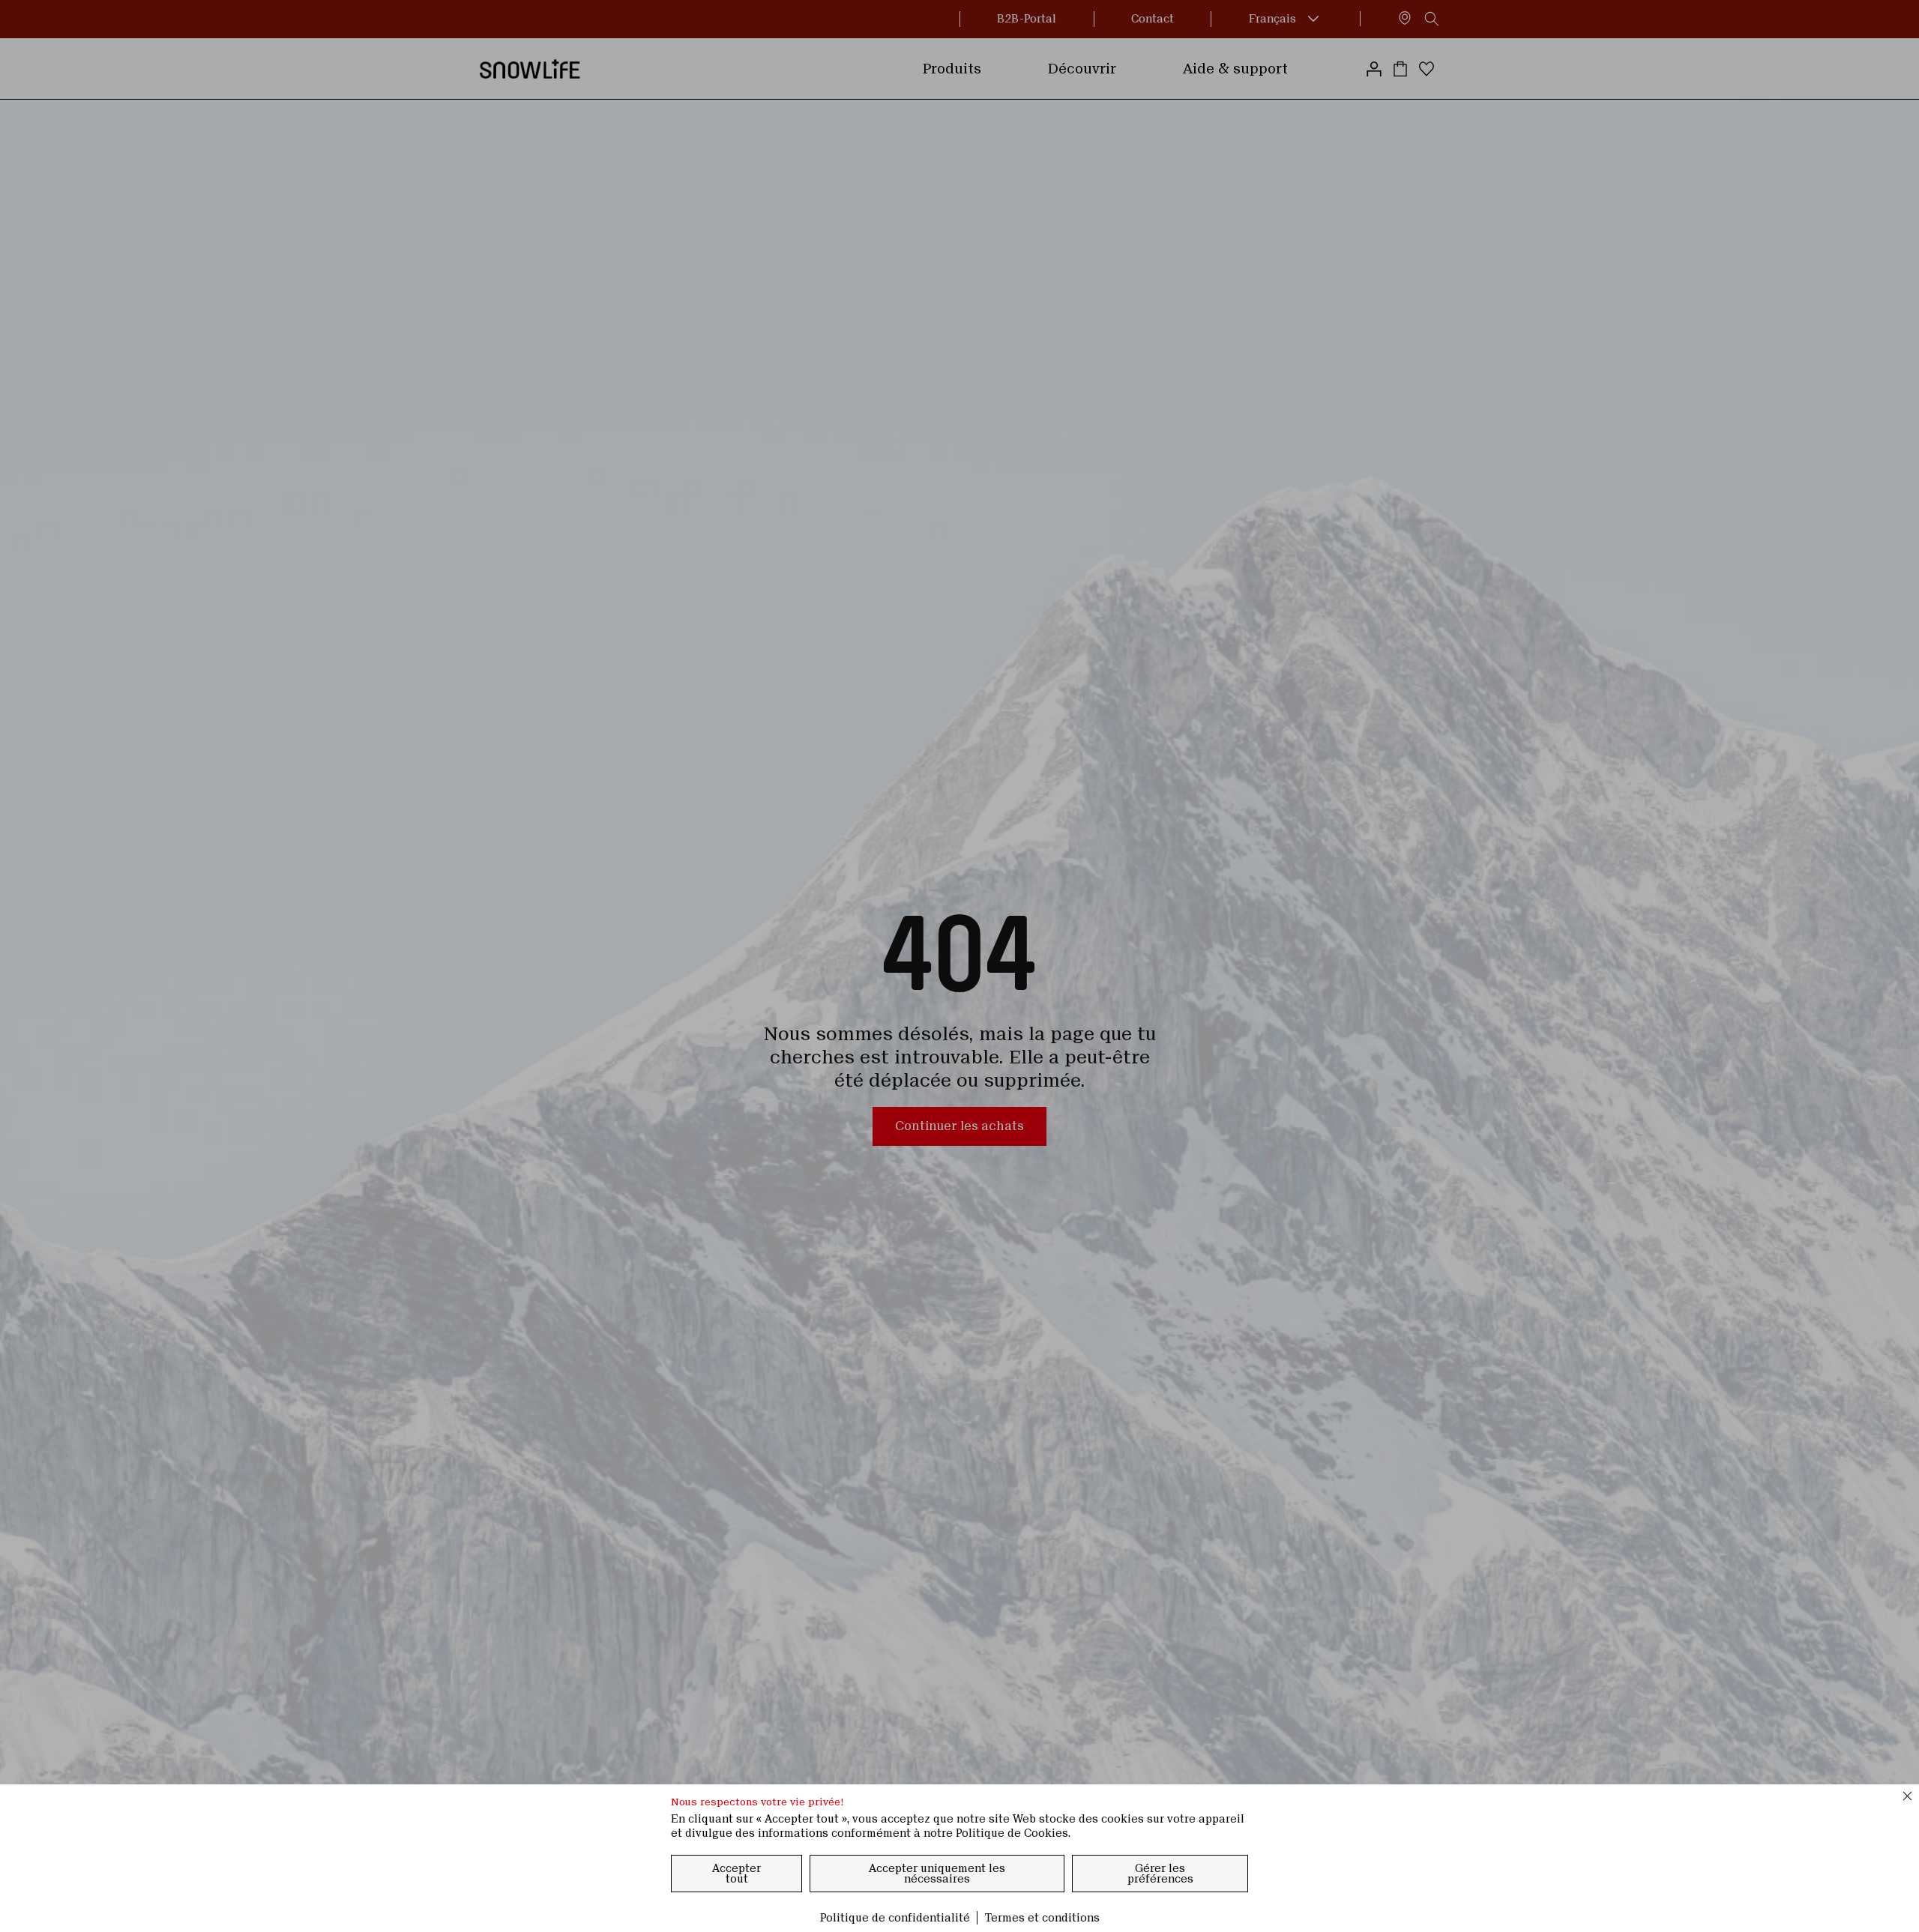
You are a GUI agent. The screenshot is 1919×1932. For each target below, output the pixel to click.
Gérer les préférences (1160, 1874)
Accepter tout (736, 1874)
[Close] (1908, 1796)
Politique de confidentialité (895, 1918)
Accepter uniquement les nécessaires (937, 1874)
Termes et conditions (1042, 1918)
